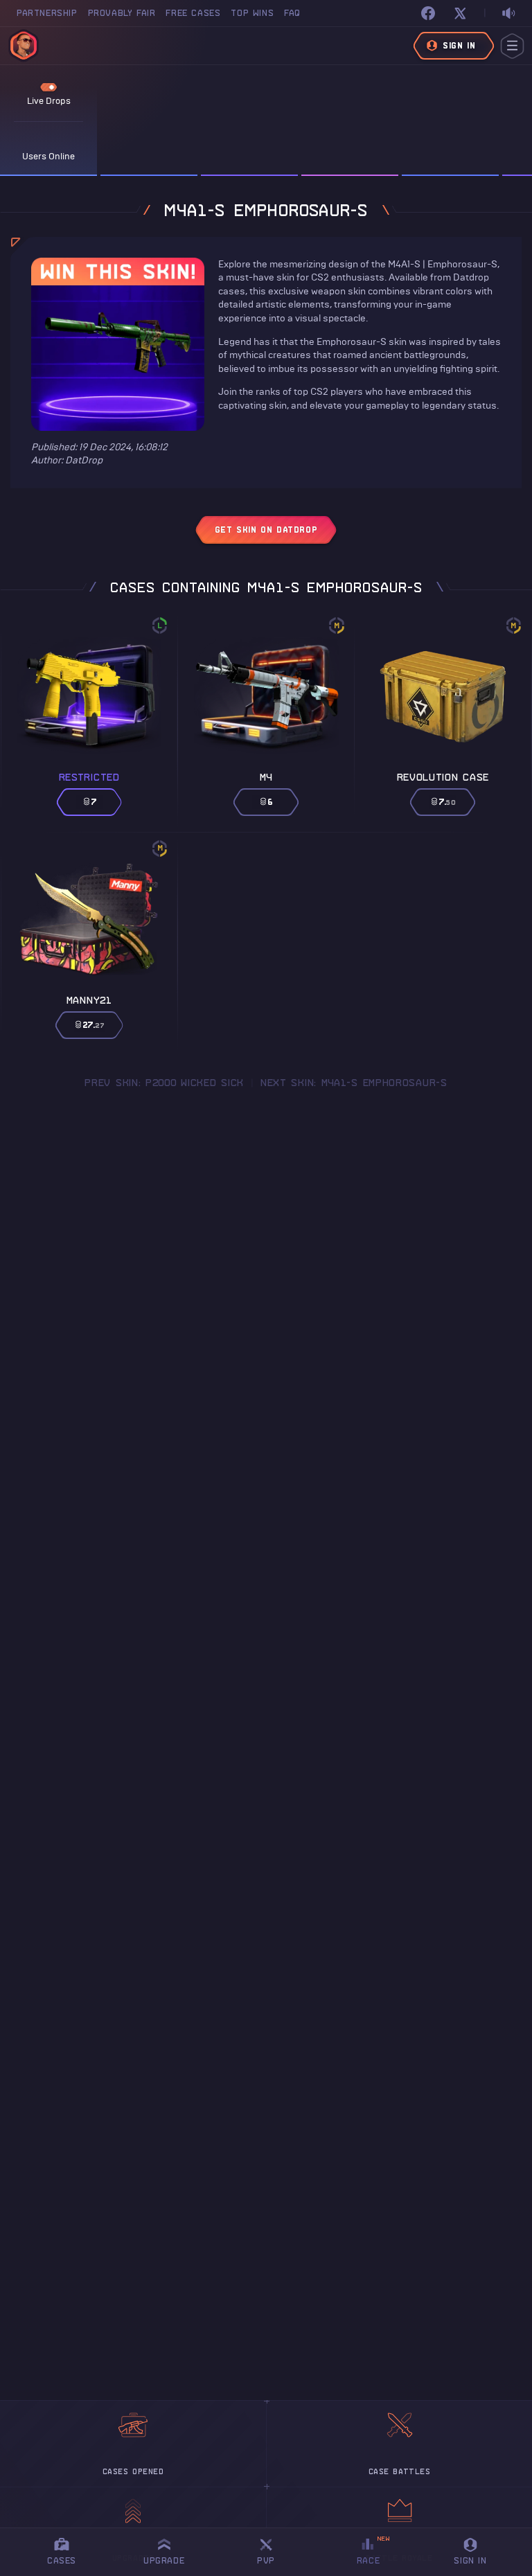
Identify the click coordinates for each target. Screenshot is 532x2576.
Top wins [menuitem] (252, 13)
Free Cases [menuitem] (193, 13)
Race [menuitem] (373, 2550)
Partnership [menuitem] (47, 13)
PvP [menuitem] (272, 2549)
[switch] (508, 14)
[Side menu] (512, 46)
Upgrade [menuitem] (164, 2560)
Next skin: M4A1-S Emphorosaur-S (354, 1083)
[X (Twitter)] (460, 13)
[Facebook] (428, 13)
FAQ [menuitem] (292, 13)
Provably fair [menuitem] (122, 13)
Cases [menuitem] (62, 2560)
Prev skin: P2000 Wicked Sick (164, 1083)
